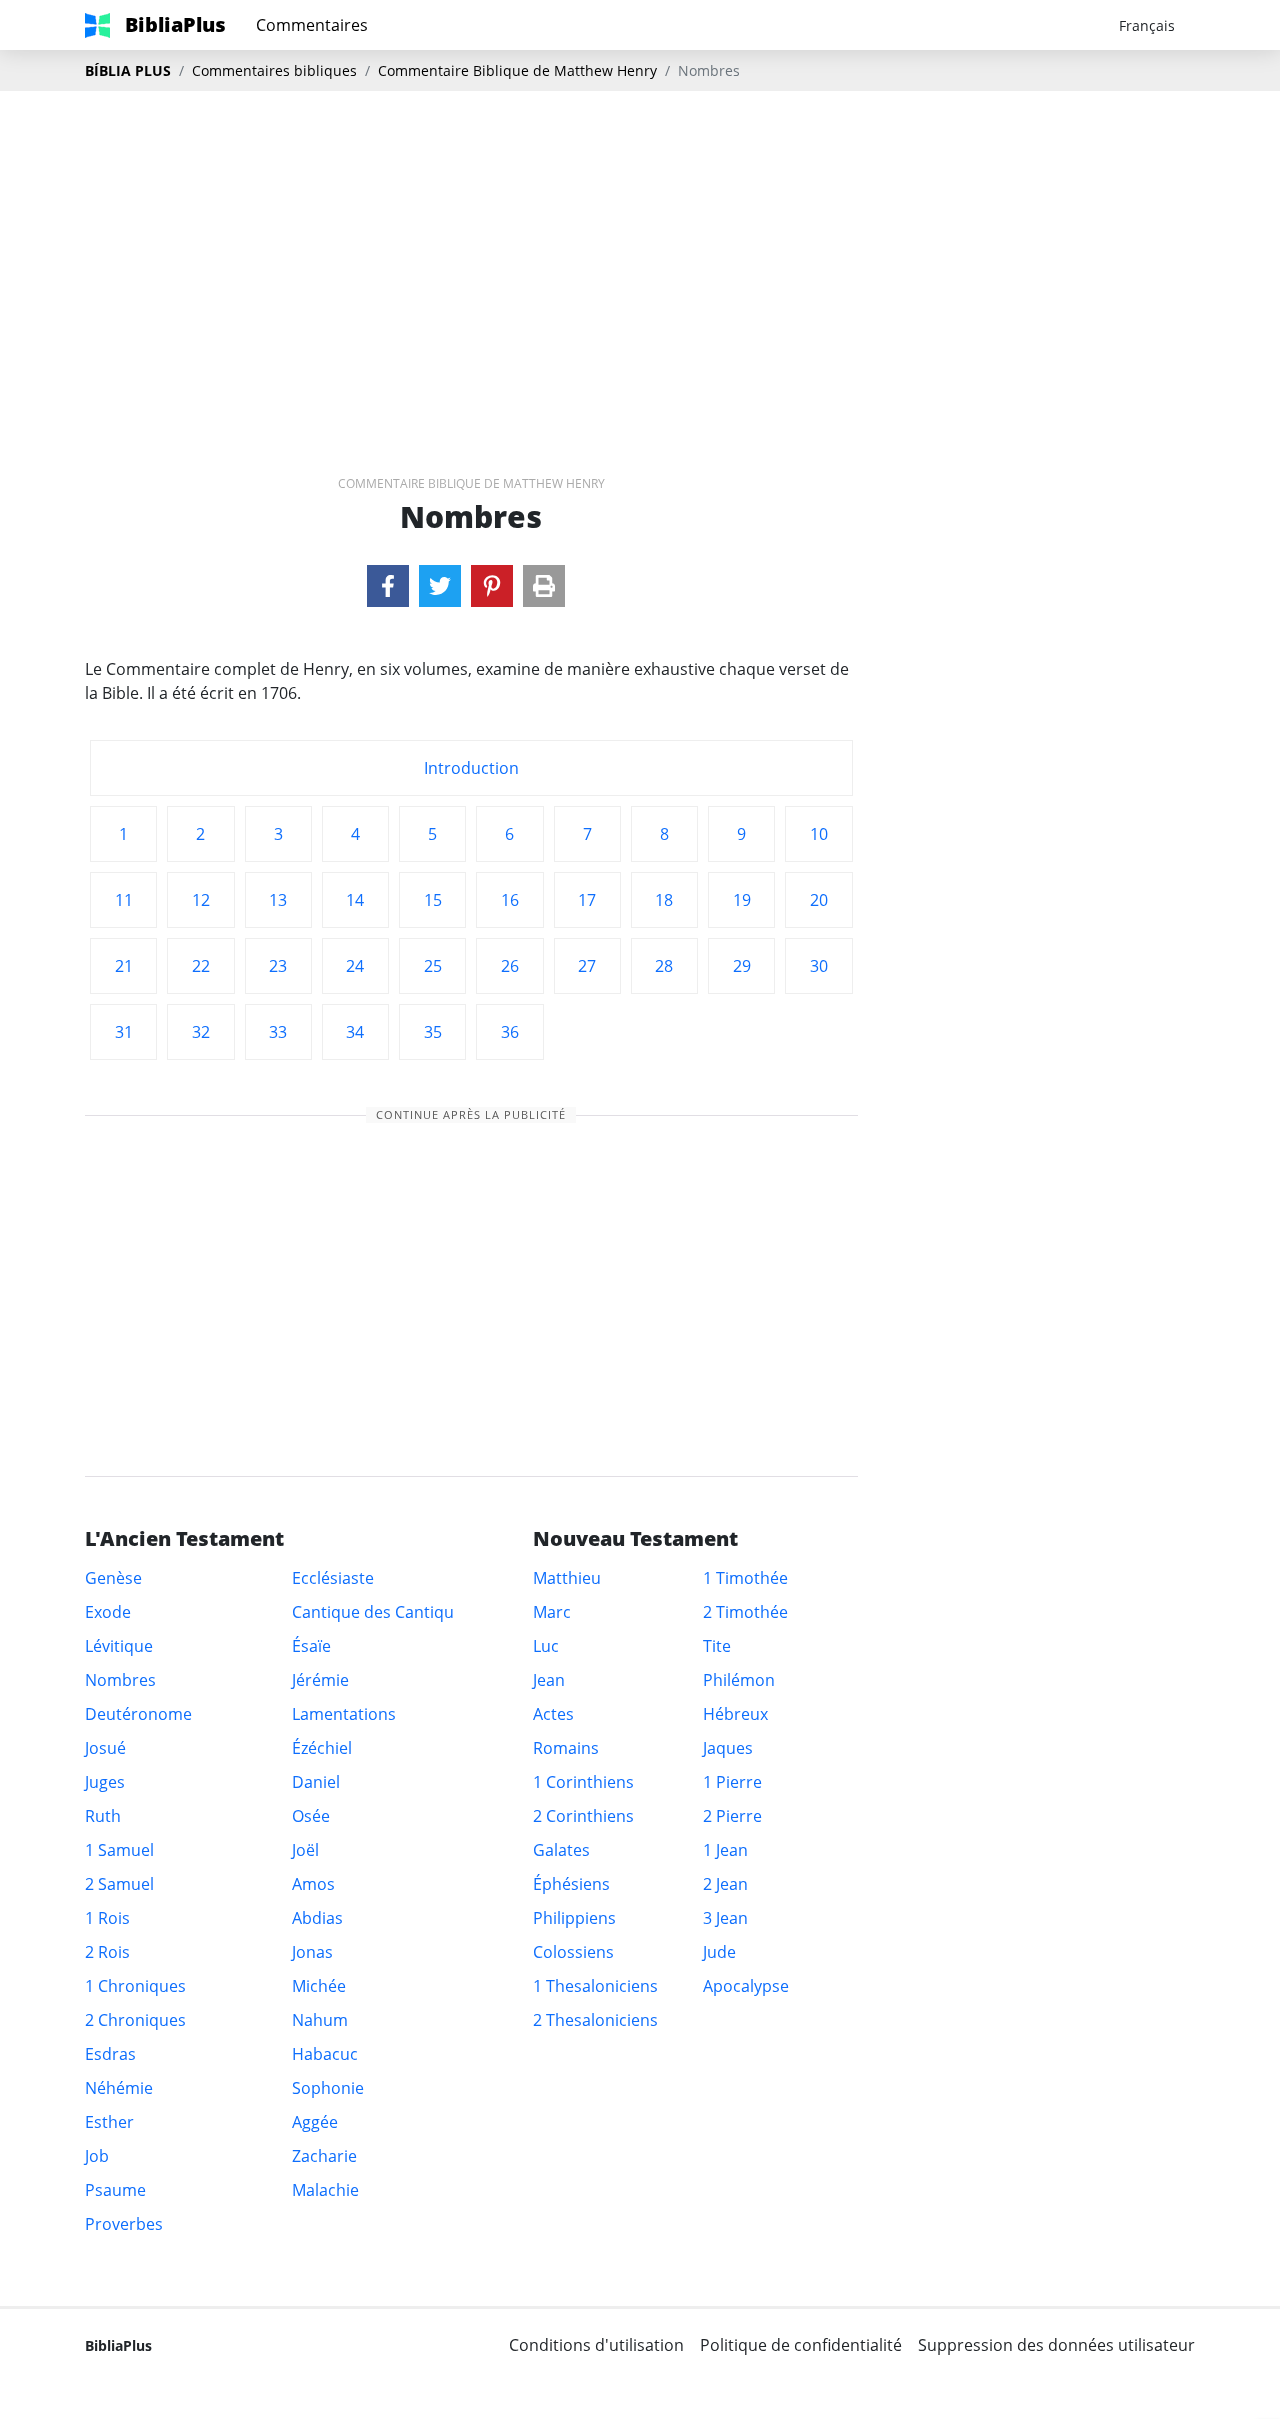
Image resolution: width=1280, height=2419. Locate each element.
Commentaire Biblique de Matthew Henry (517, 70)
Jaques (728, 1748)
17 (587, 900)
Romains (566, 1748)
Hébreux (735, 1714)
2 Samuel (119, 1884)
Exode (108, 1612)
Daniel (316, 1782)
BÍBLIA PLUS (128, 70)
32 (201, 1032)
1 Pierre (732, 1782)
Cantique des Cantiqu (373, 1612)
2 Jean (725, 1884)
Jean (549, 1680)
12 (201, 900)
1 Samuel (119, 1850)
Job (97, 2156)
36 (510, 1032)
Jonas (312, 1952)
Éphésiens (571, 1884)
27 (587, 966)
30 (819, 966)
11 (124, 900)
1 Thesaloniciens (595, 1986)
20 (819, 900)
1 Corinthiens (583, 1782)
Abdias (317, 1918)
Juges (105, 1782)
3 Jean (725, 1918)
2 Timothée (745, 1612)
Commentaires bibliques (274, 70)
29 (742, 966)
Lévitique (119, 1646)
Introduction (471, 768)
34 (355, 1032)
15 (433, 900)
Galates (561, 1850)
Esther (109, 2122)
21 (124, 966)
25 (433, 966)
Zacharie (324, 2156)
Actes (553, 1714)
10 (819, 834)
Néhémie (119, 2088)
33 (278, 1032)
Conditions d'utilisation (596, 2345)
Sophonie (328, 2088)
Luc (546, 1646)
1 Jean (725, 1850)
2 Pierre (732, 1816)
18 (664, 900)
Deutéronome (138, 1714)
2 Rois (107, 1952)
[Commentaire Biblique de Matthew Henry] (388, 586)
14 (355, 900)
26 (510, 966)
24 (355, 966)
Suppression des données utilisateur (1056, 2345)
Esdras (110, 2054)
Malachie (325, 2190)
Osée (311, 1816)
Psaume (115, 2190)
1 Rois (107, 1918)
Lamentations (344, 1714)
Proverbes (124, 2224)
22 (201, 966)
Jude (719, 1952)
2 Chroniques (135, 2020)
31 (124, 1032)
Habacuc (325, 2054)
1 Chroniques (135, 1986)
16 (510, 900)
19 (742, 900)
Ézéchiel (322, 1748)
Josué (105, 1748)
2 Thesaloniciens (595, 2020)
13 (278, 900)
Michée (319, 1986)
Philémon (739, 1680)
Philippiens (574, 1918)
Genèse (113, 1578)
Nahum (320, 2020)
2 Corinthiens (583, 1816)
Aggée (315, 2122)
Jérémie (320, 1680)
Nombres (120, 1680)
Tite (717, 1646)
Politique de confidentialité (801, 2345)
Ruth (103, 1816)
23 (278, 966)
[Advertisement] (640, 251)
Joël (305, 1850)
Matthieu (567, 1578)
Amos (313, 1884)
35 (433, 1032)
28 (664, 966)
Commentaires (312, 25)
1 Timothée (745, 1578)
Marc (552, 1612)
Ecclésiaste (333, 1578)
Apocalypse (746, 1986)
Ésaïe (311, 1646)
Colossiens (573, 1952)
